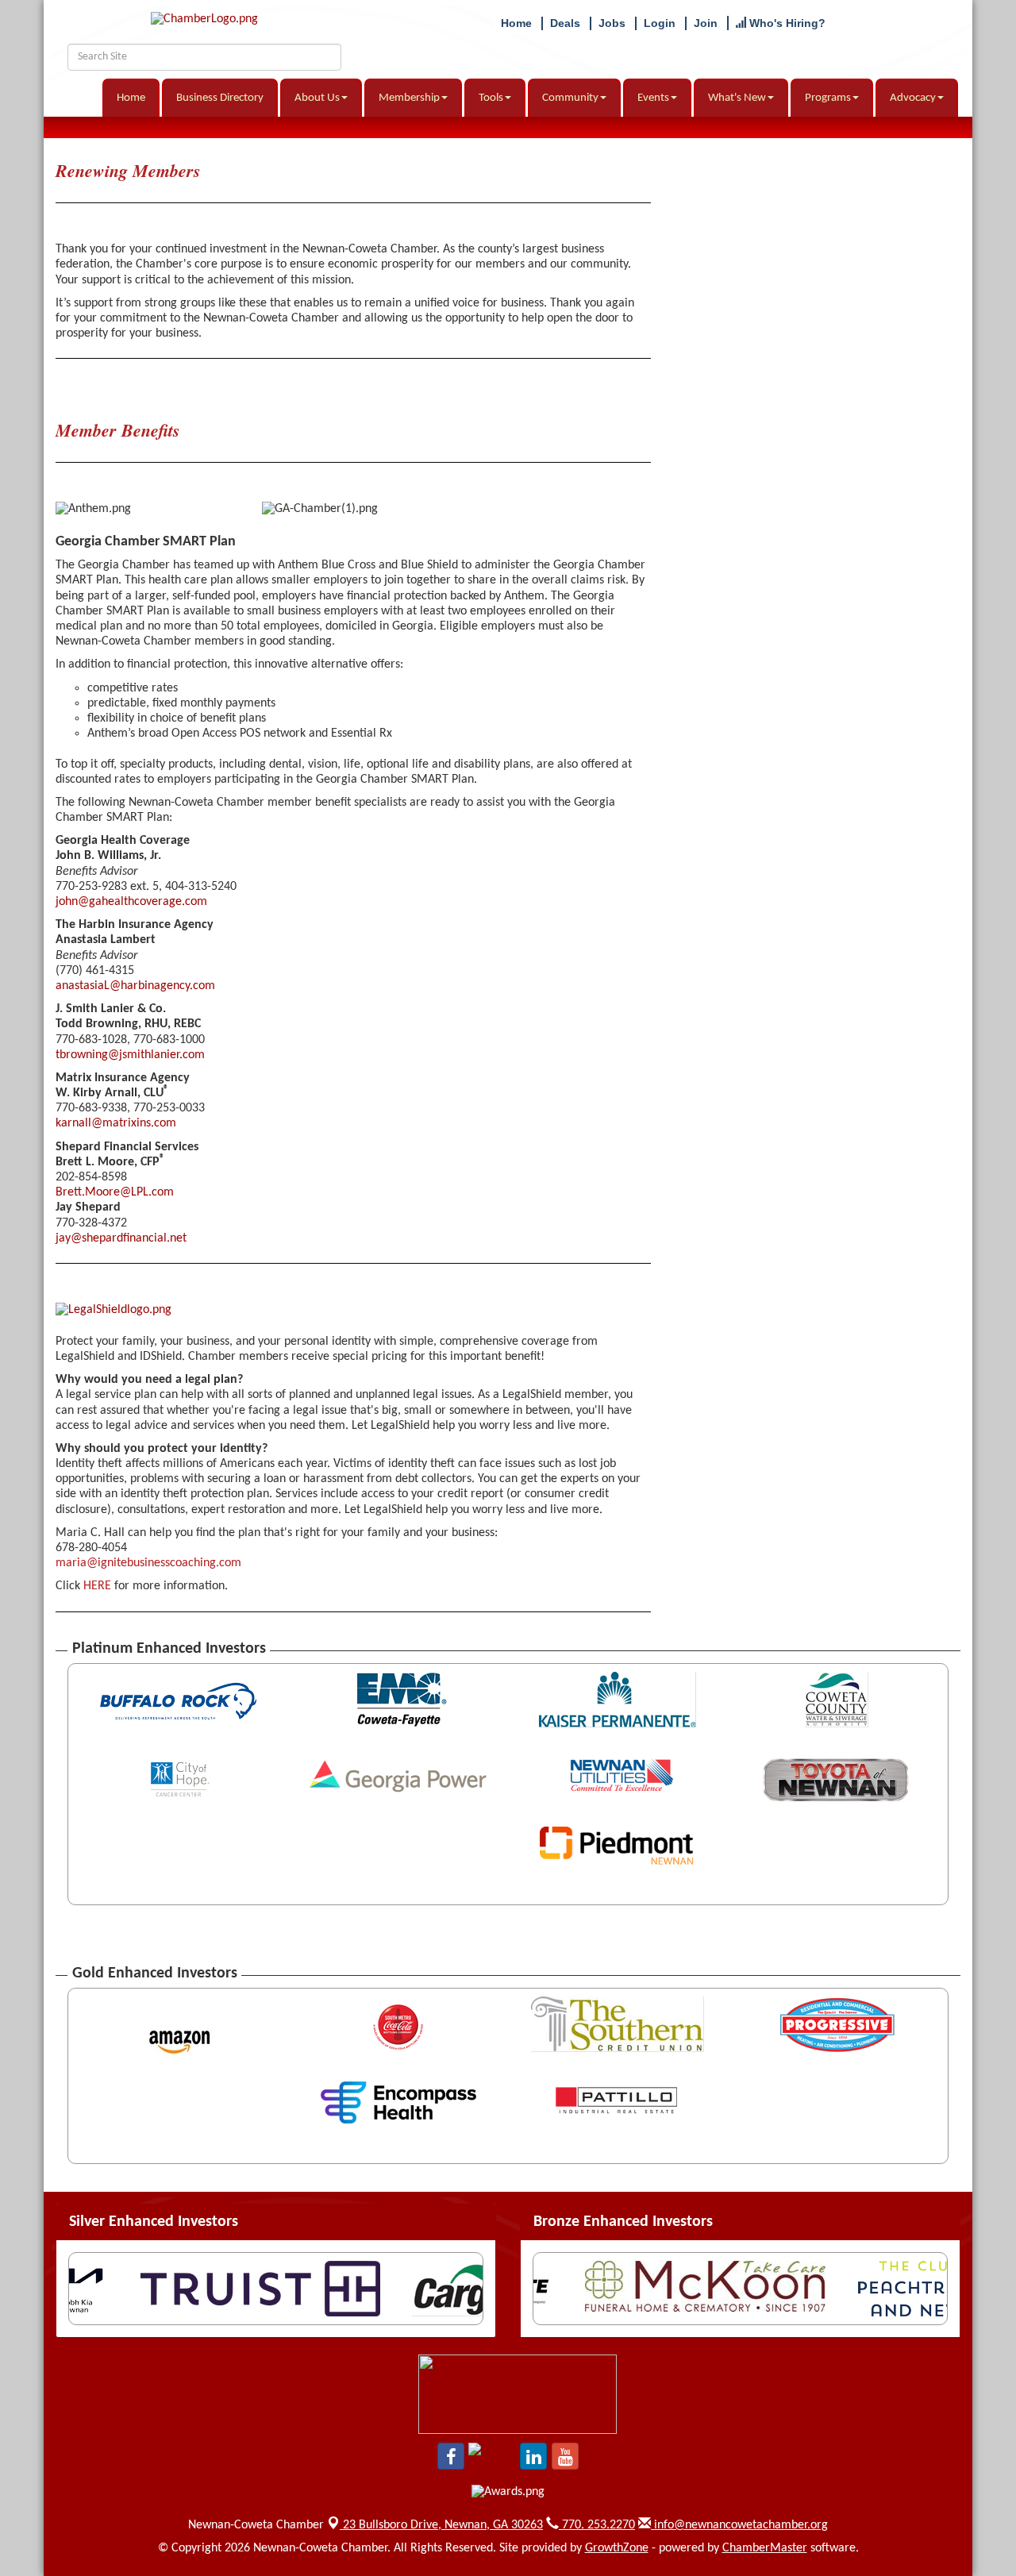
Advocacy (913, 98)
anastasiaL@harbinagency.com (135, 986)
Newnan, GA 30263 (443, 2525)
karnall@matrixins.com (116, 1123)
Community (570, 98)
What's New (737, 98)
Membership (409, 98)
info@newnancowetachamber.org (739, 2525)
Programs (828, 98)
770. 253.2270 (597, 2525)
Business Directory (220, 98)
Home (131, 98)
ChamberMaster (765, 2548)
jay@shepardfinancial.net (121, 1238)
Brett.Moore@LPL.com (115, 1192)
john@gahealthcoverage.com (131, 902)
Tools (491, 98)
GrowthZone (617, 2548)
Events (653, 98)
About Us (317, 98)
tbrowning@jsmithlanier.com (130, 1055)
